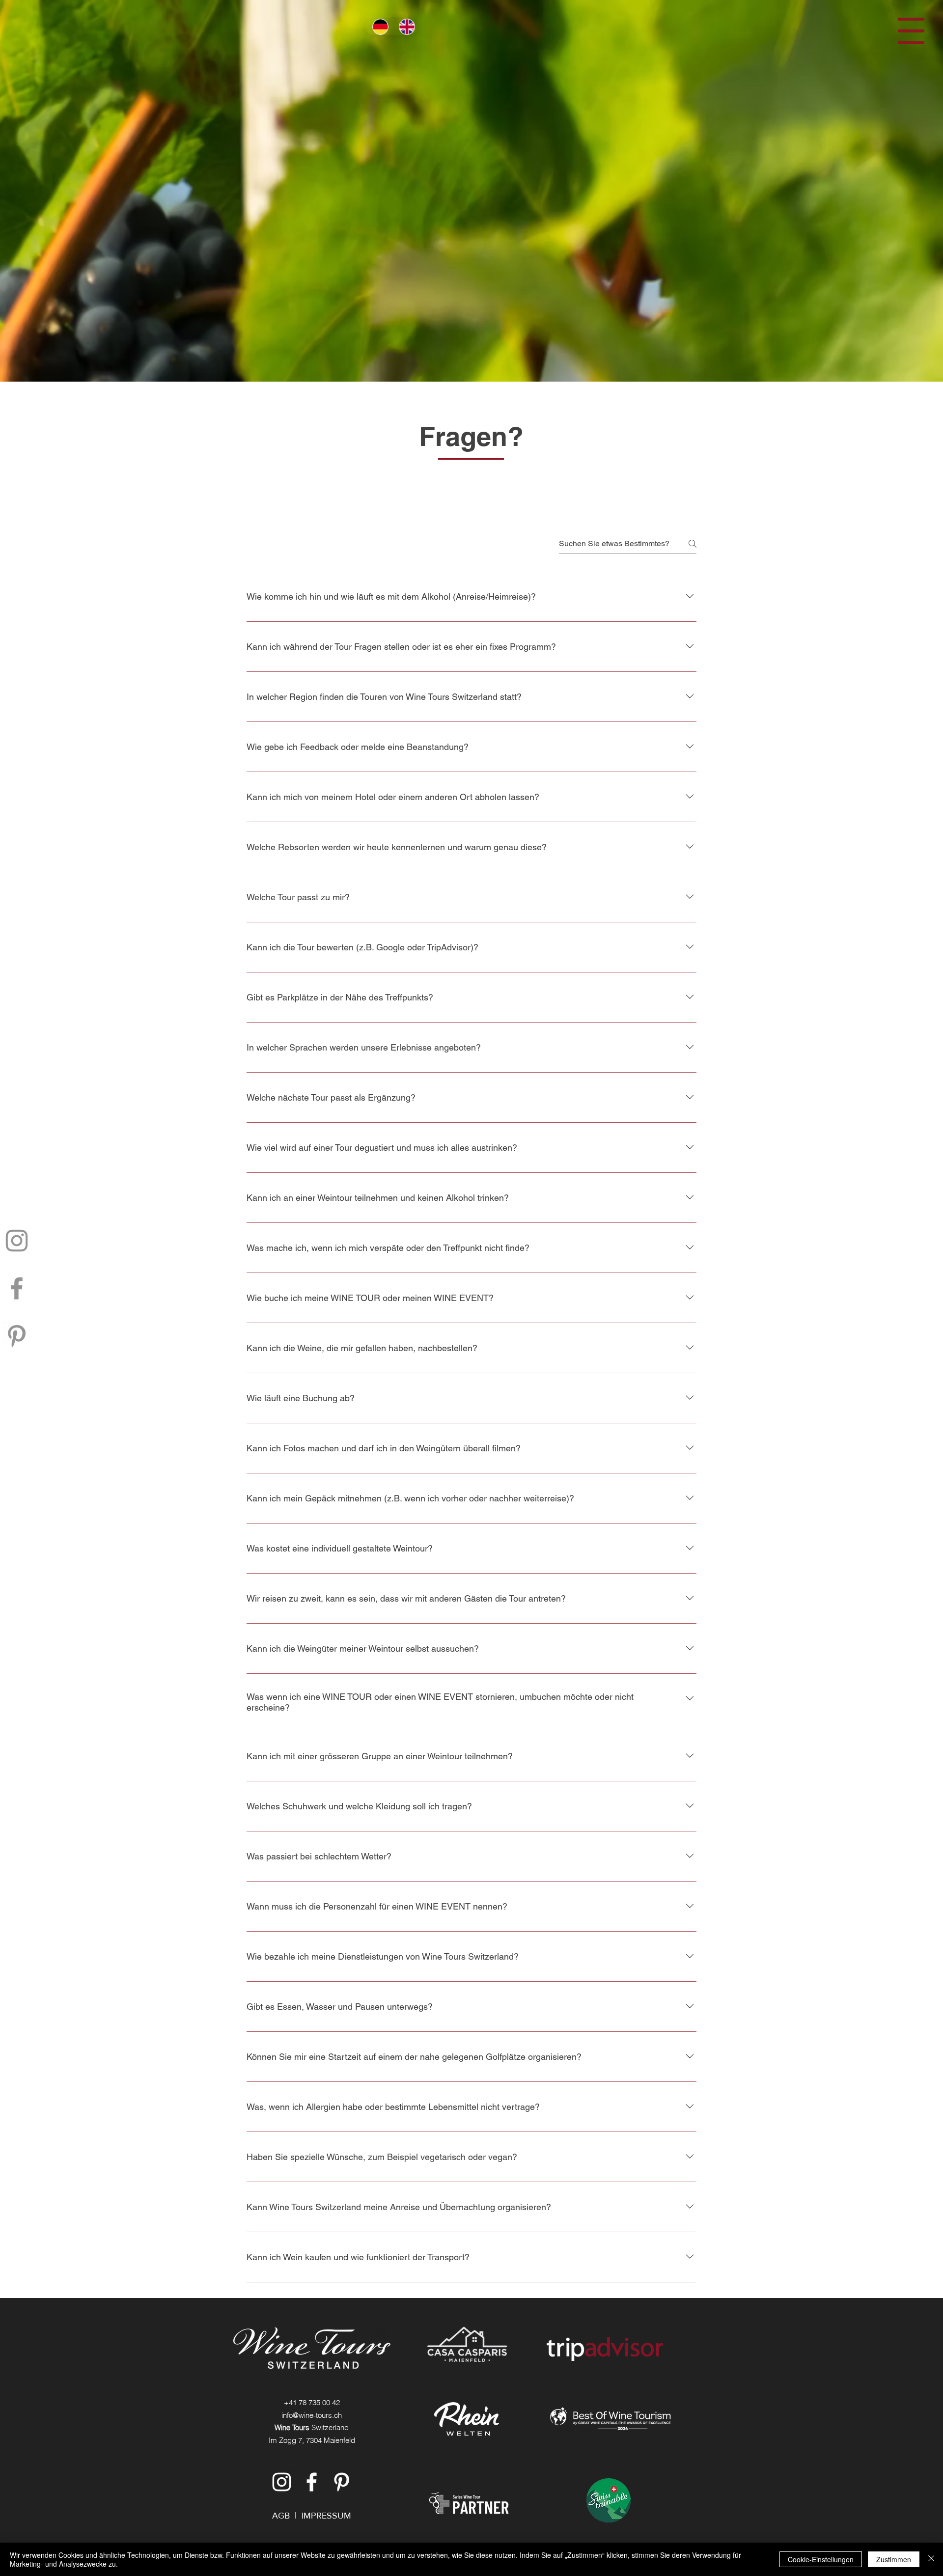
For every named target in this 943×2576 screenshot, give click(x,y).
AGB (281, 2516)
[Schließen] (931, 2559)
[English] (405, 27)
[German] (378, 27)
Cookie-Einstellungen (821, 2559)
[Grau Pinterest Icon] (17, 1336)
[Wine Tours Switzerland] (282, 2482)
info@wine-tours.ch (312, 2415)
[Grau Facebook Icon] (17, 1288)
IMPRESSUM (326, 2516)
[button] (911, 31)
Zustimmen (894, 2559)
